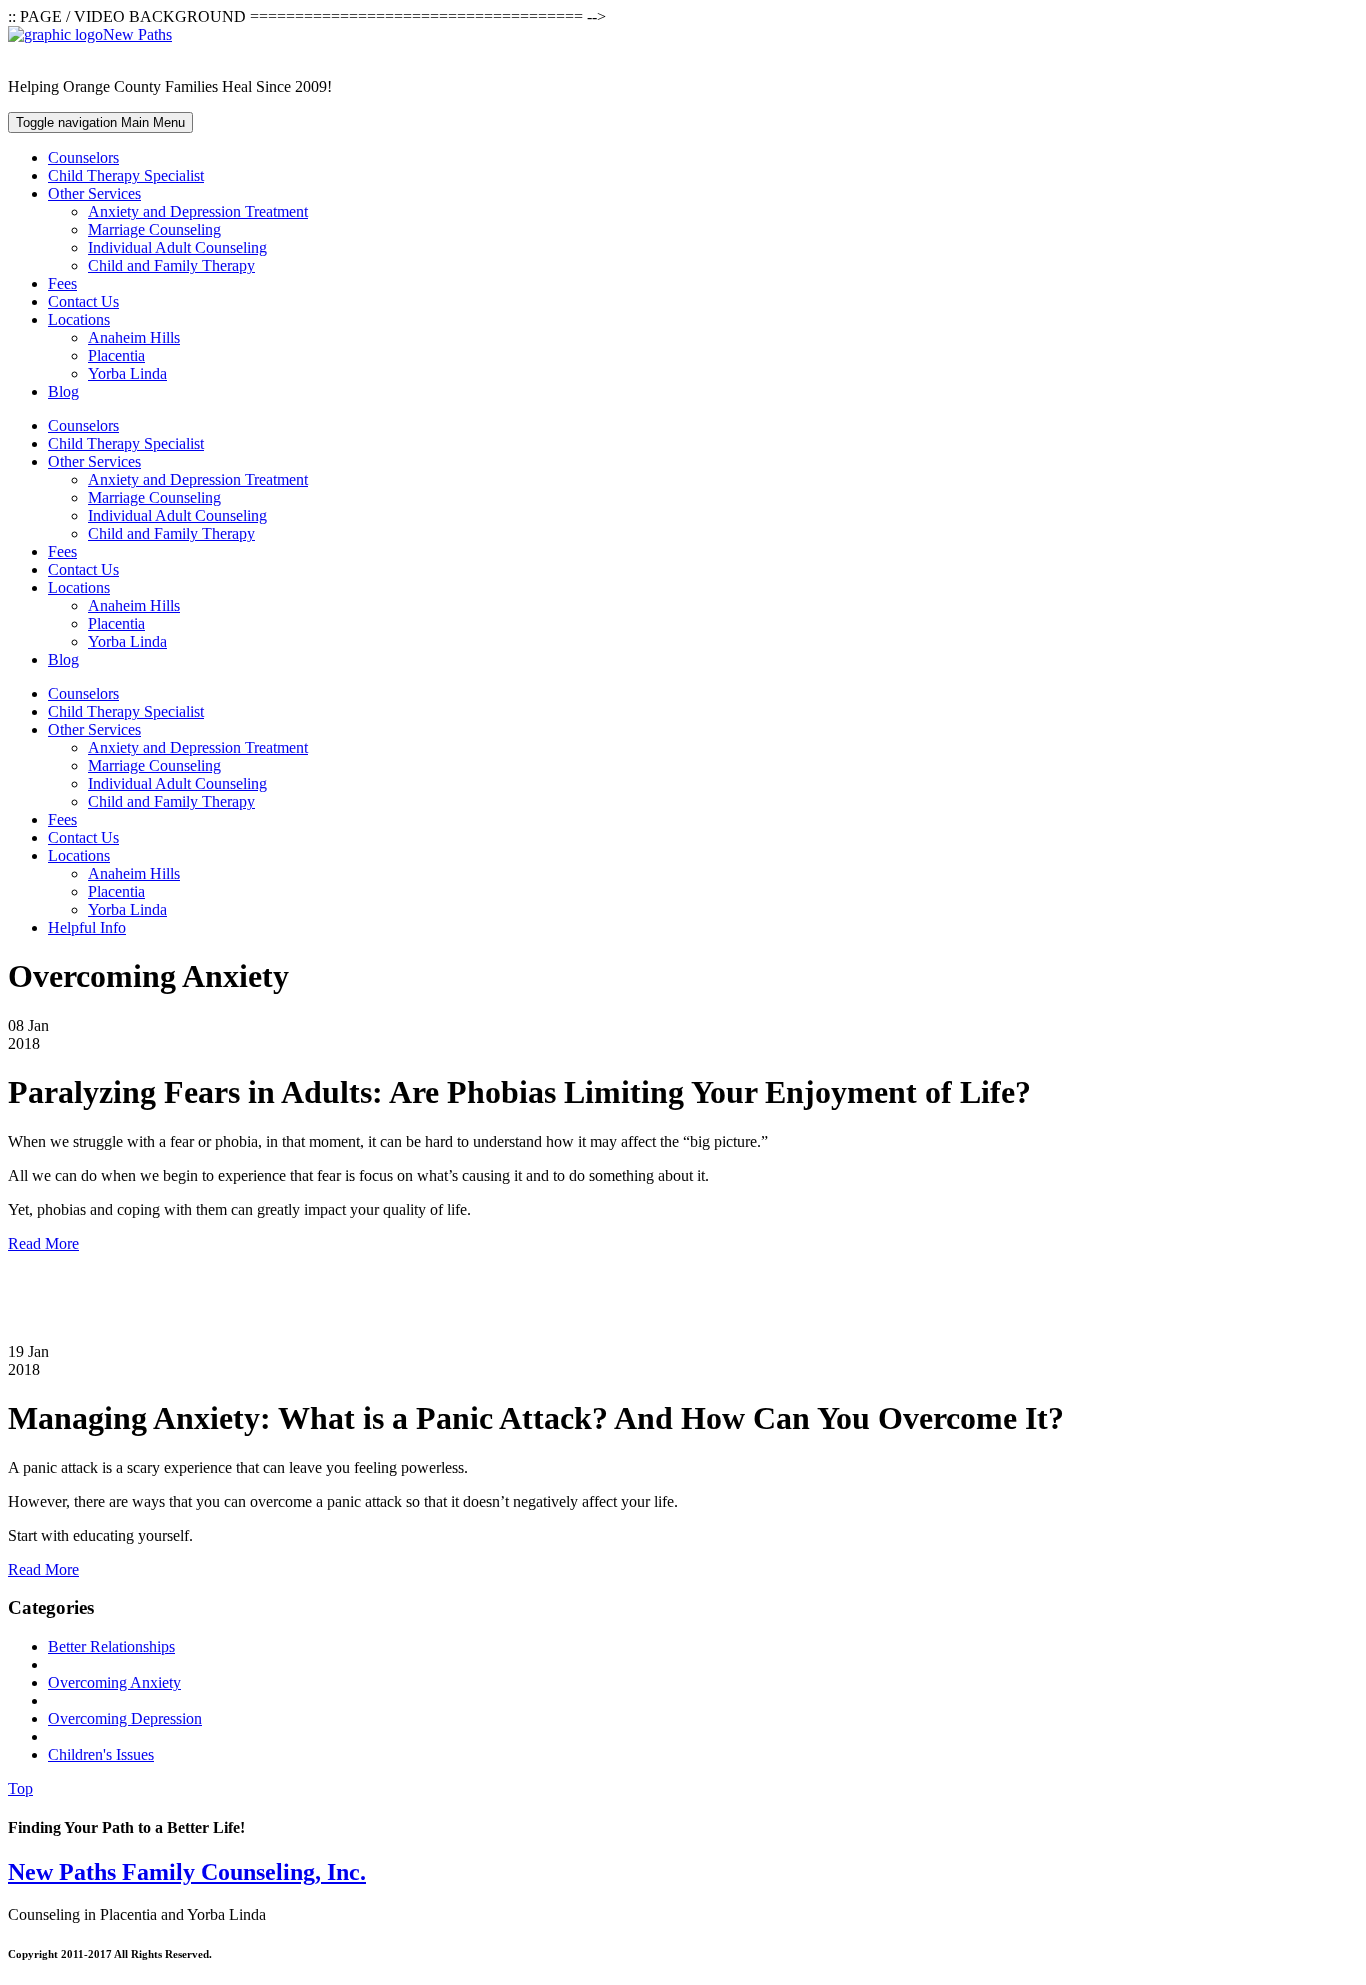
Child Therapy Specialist (126, 175)
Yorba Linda (127, 373)
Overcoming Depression (125, 1718)
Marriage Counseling (154, 229)
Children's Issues (101, 1754)
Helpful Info (87, 927)
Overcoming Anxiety (114, 1682)
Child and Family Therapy (171, 265)
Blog (63, 391)
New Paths (137, 34)
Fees (62, 283)
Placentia (116, 355)
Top (20, 1788)
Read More (43, 1243)
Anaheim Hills (134, 337)
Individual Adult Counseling (177, 247)
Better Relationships (111, 1646)
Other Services (94, 193)
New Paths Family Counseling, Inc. (187, 1872)
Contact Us (83, 301)
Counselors (83, 157)
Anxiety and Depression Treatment (198, 211)
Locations (79, 319)
